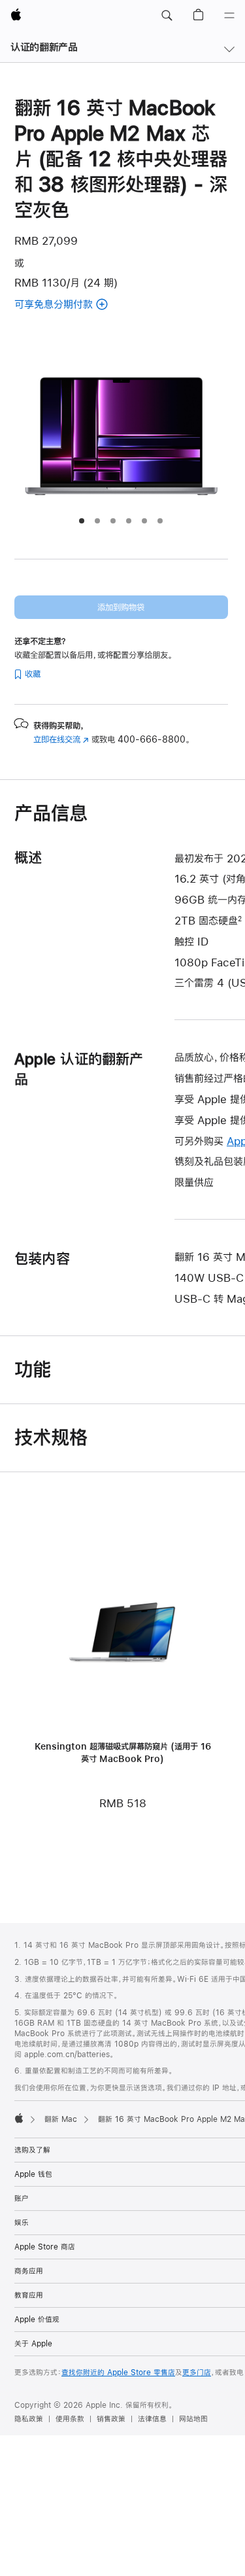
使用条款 (70, 2419)
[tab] (82, 521)
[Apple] (19, 2118)
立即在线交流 (61, 739)
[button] (167, 16)
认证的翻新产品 (44, 47)
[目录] (229, 16)
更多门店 (197, 2373)
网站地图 (193, 2419)
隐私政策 (29, 2419)
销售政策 (111, 2419)
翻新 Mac (61, 2119)
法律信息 (152, 2419)
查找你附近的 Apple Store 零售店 (118, 2373)
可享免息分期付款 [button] (84, 305)
